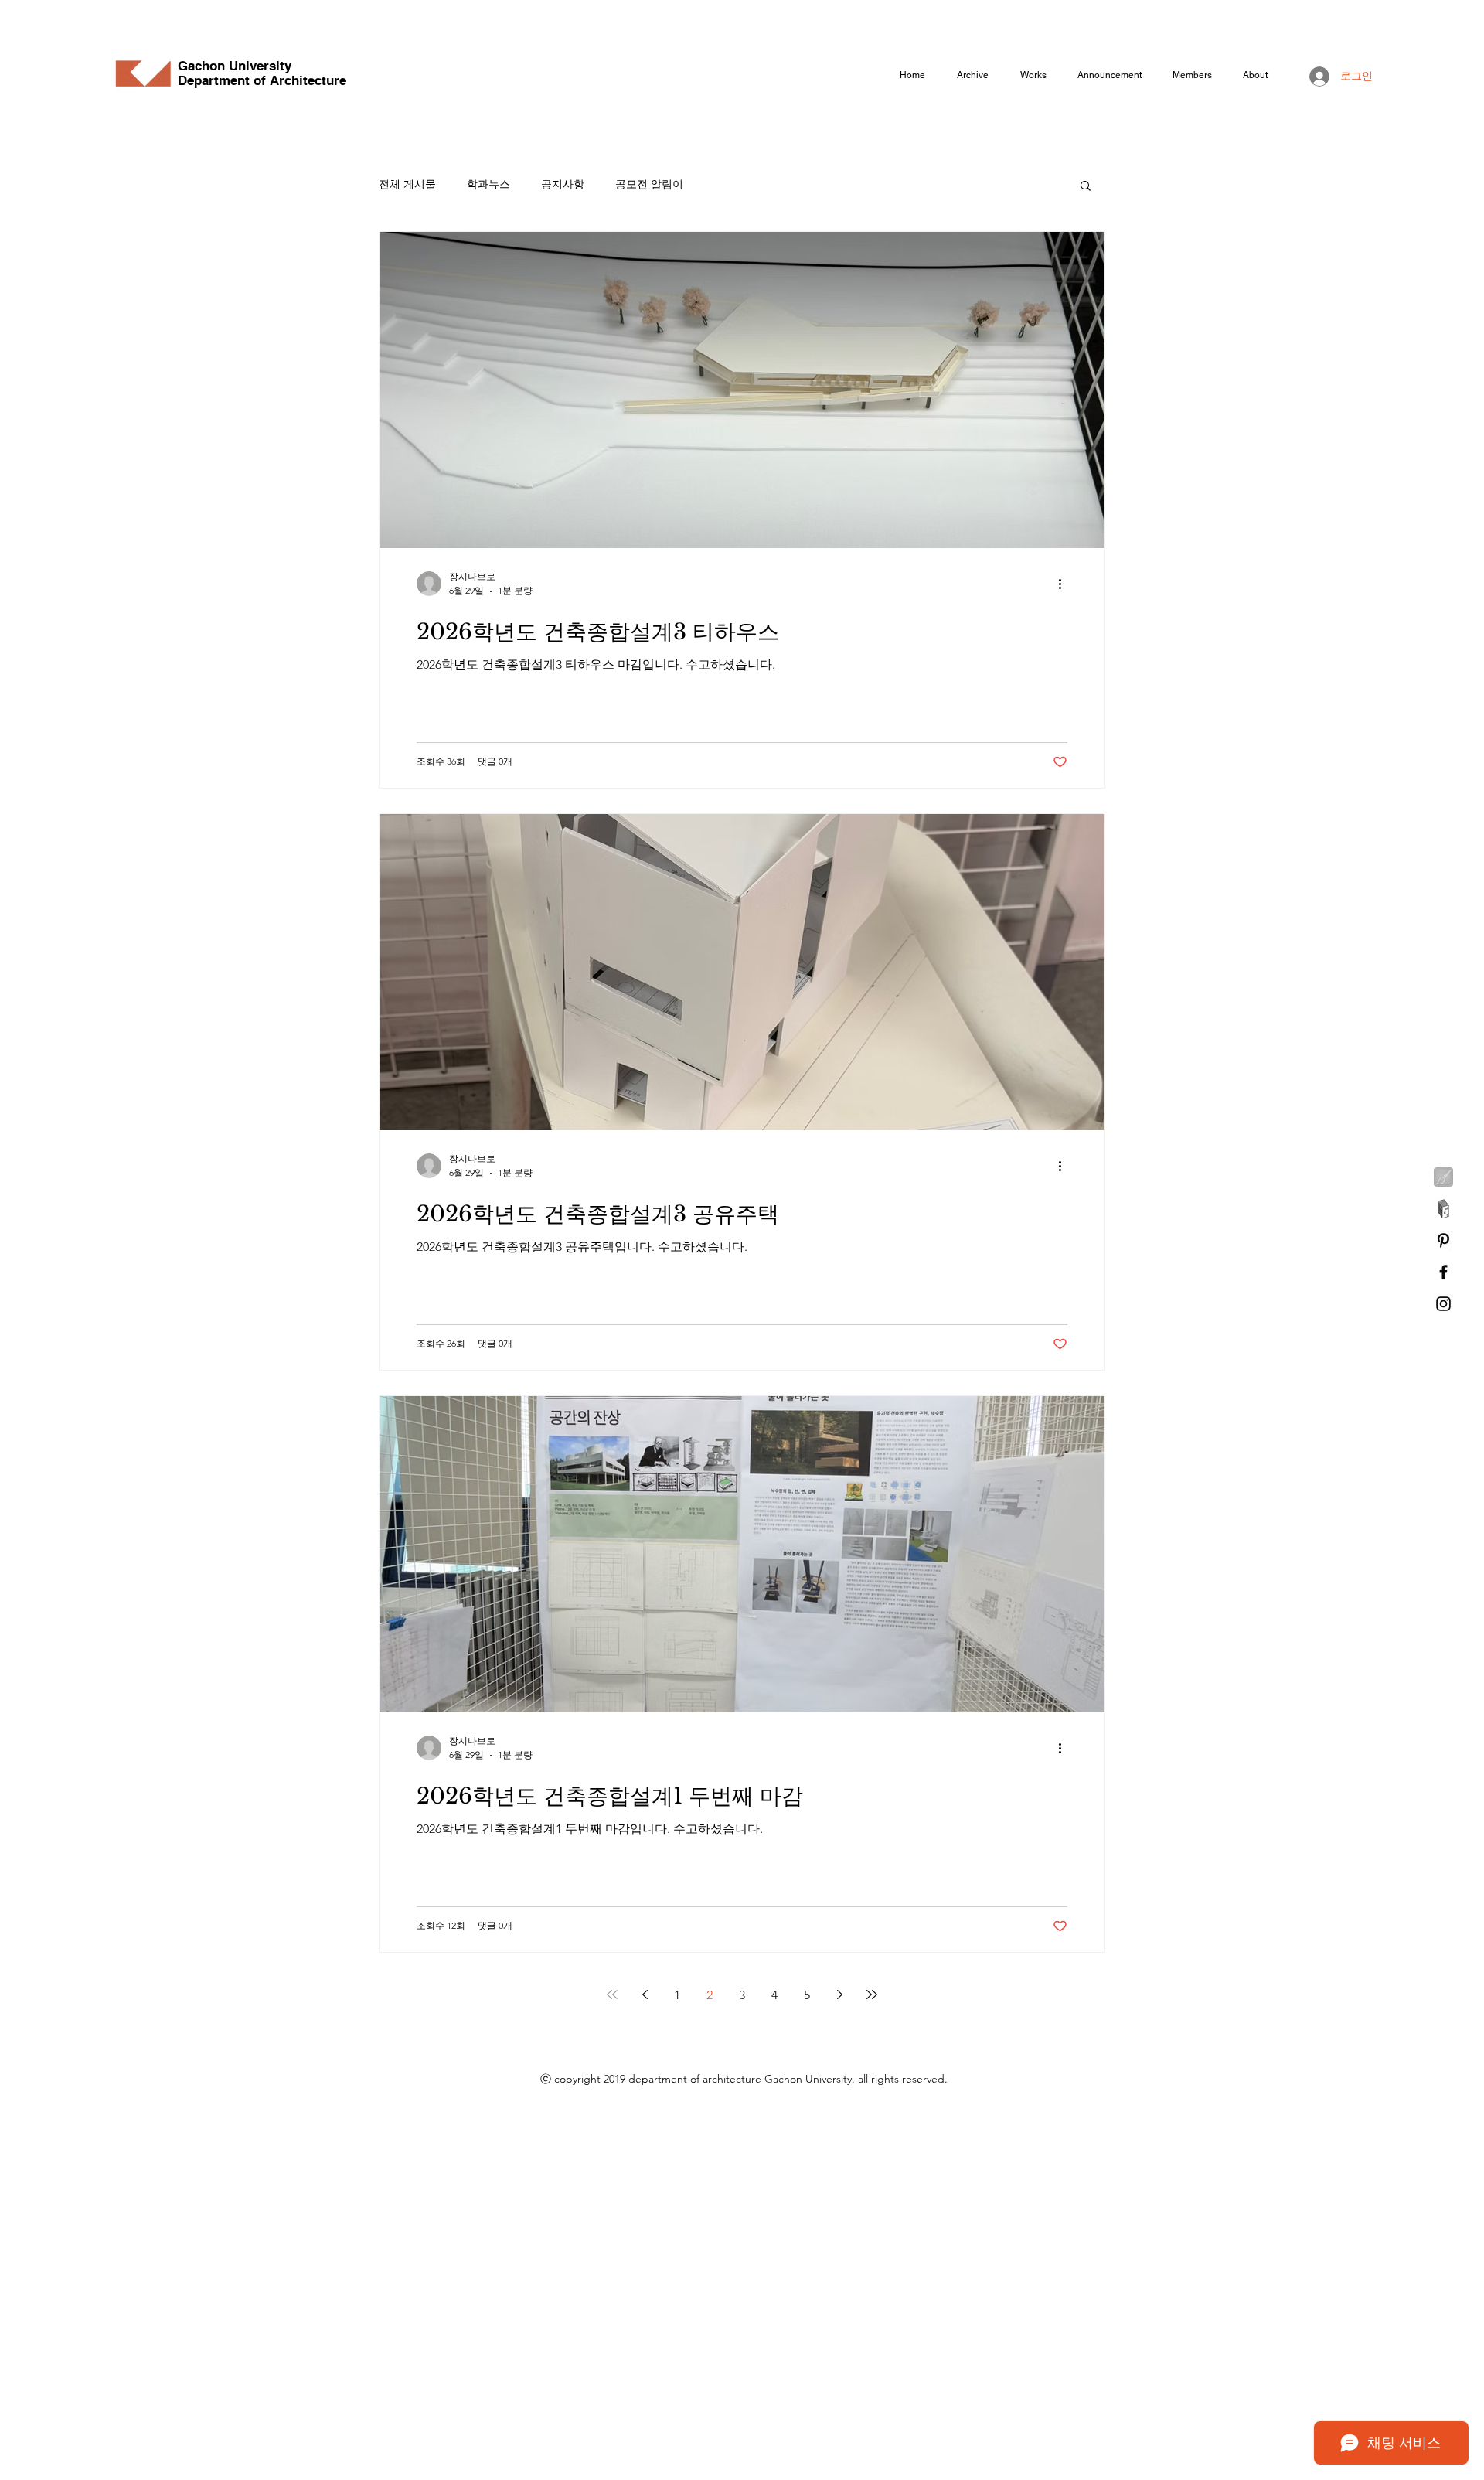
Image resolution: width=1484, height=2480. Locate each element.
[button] (1086, 187)
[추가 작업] (1065, 584)
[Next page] (839, 1995)
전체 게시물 (407, 184)
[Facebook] (1443, 1272)
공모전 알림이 (649, 184)
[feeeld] (1443, 1177)
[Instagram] (1443, 1304)
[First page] (612, 1995)
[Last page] (872, 1995)
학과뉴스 (488, 184)
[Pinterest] (1443, 1240)
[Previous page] (645, 1995)
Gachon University (235, 66)
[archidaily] (1443, 1209)
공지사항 (563, 184)
